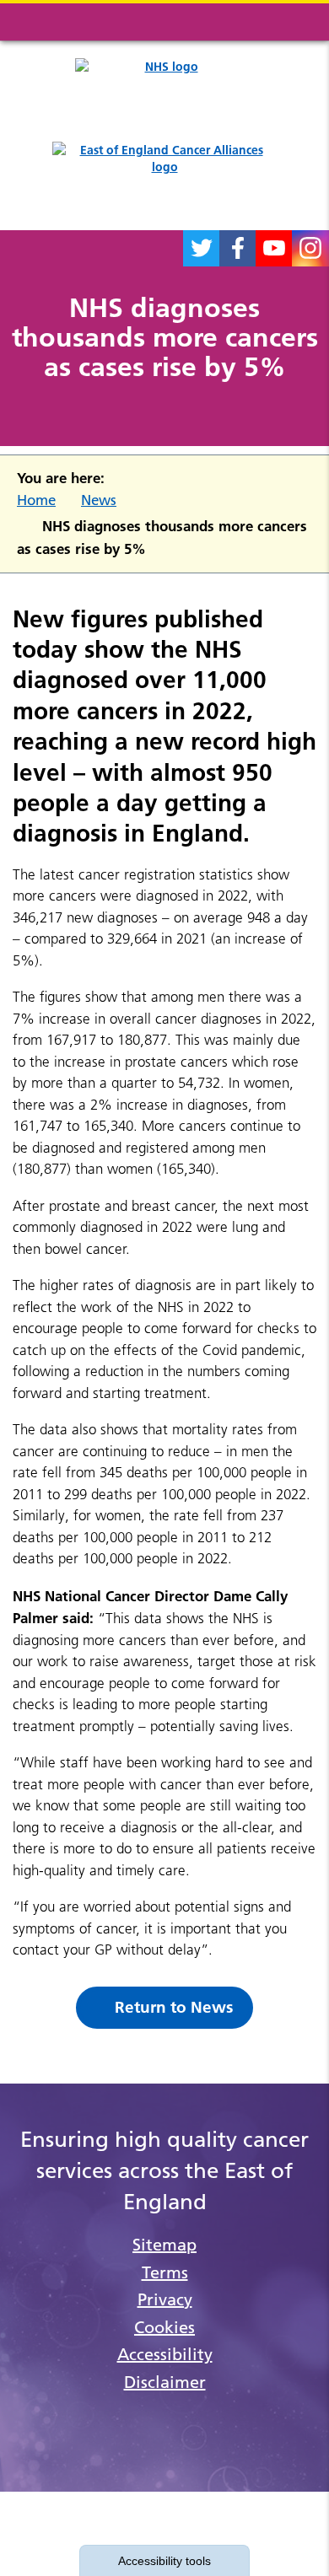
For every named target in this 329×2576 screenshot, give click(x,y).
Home (36, 500)
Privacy (165, 2299)
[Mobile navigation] (298, 22)
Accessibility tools (164, 2561)
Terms (165, 2272)
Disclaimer (165, 2382)
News (99, 500)
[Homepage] (164, 177)
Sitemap (164, 2245)
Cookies (164, 2327)
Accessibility (165, 2354)
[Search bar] (257, 22)
